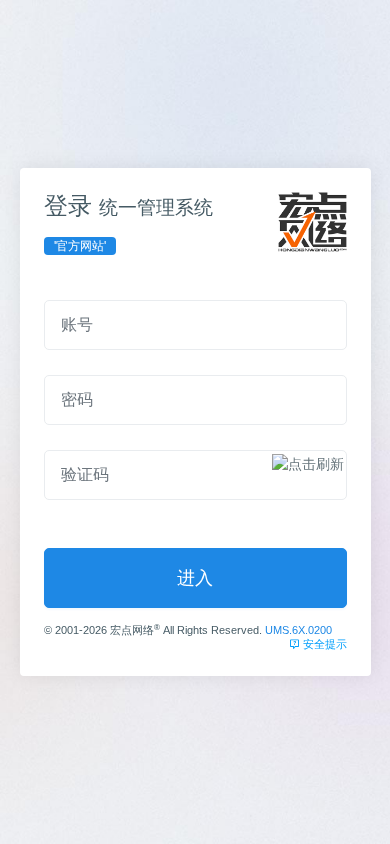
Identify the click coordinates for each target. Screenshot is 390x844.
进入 (195, 578)
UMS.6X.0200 (298, 630)
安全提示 (323, 644)
